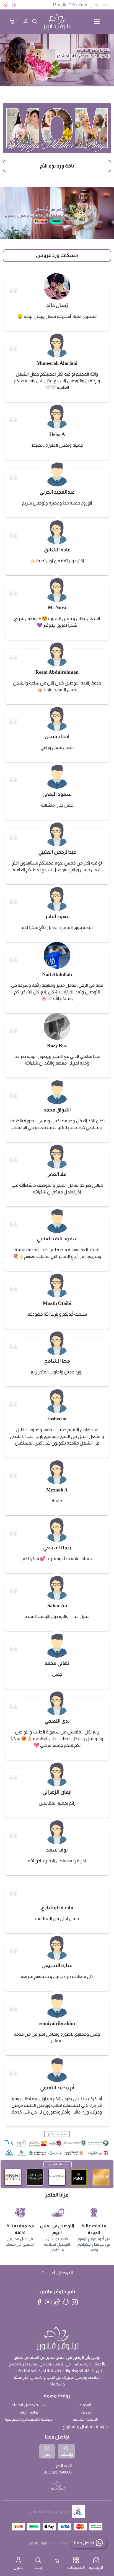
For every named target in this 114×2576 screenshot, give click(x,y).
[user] (26, 22)
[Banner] (57, 128)
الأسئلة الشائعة (85, 2419)
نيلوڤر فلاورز (38, 2543)
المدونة (85, 2405)
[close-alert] (6, 6)
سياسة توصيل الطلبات (29, 2405)
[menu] (97, 22)
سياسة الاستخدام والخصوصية (29, 2419)
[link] (57, 60)
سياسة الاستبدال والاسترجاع (85, 2427)
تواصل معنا (29, 2412)
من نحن (85, 2412)
